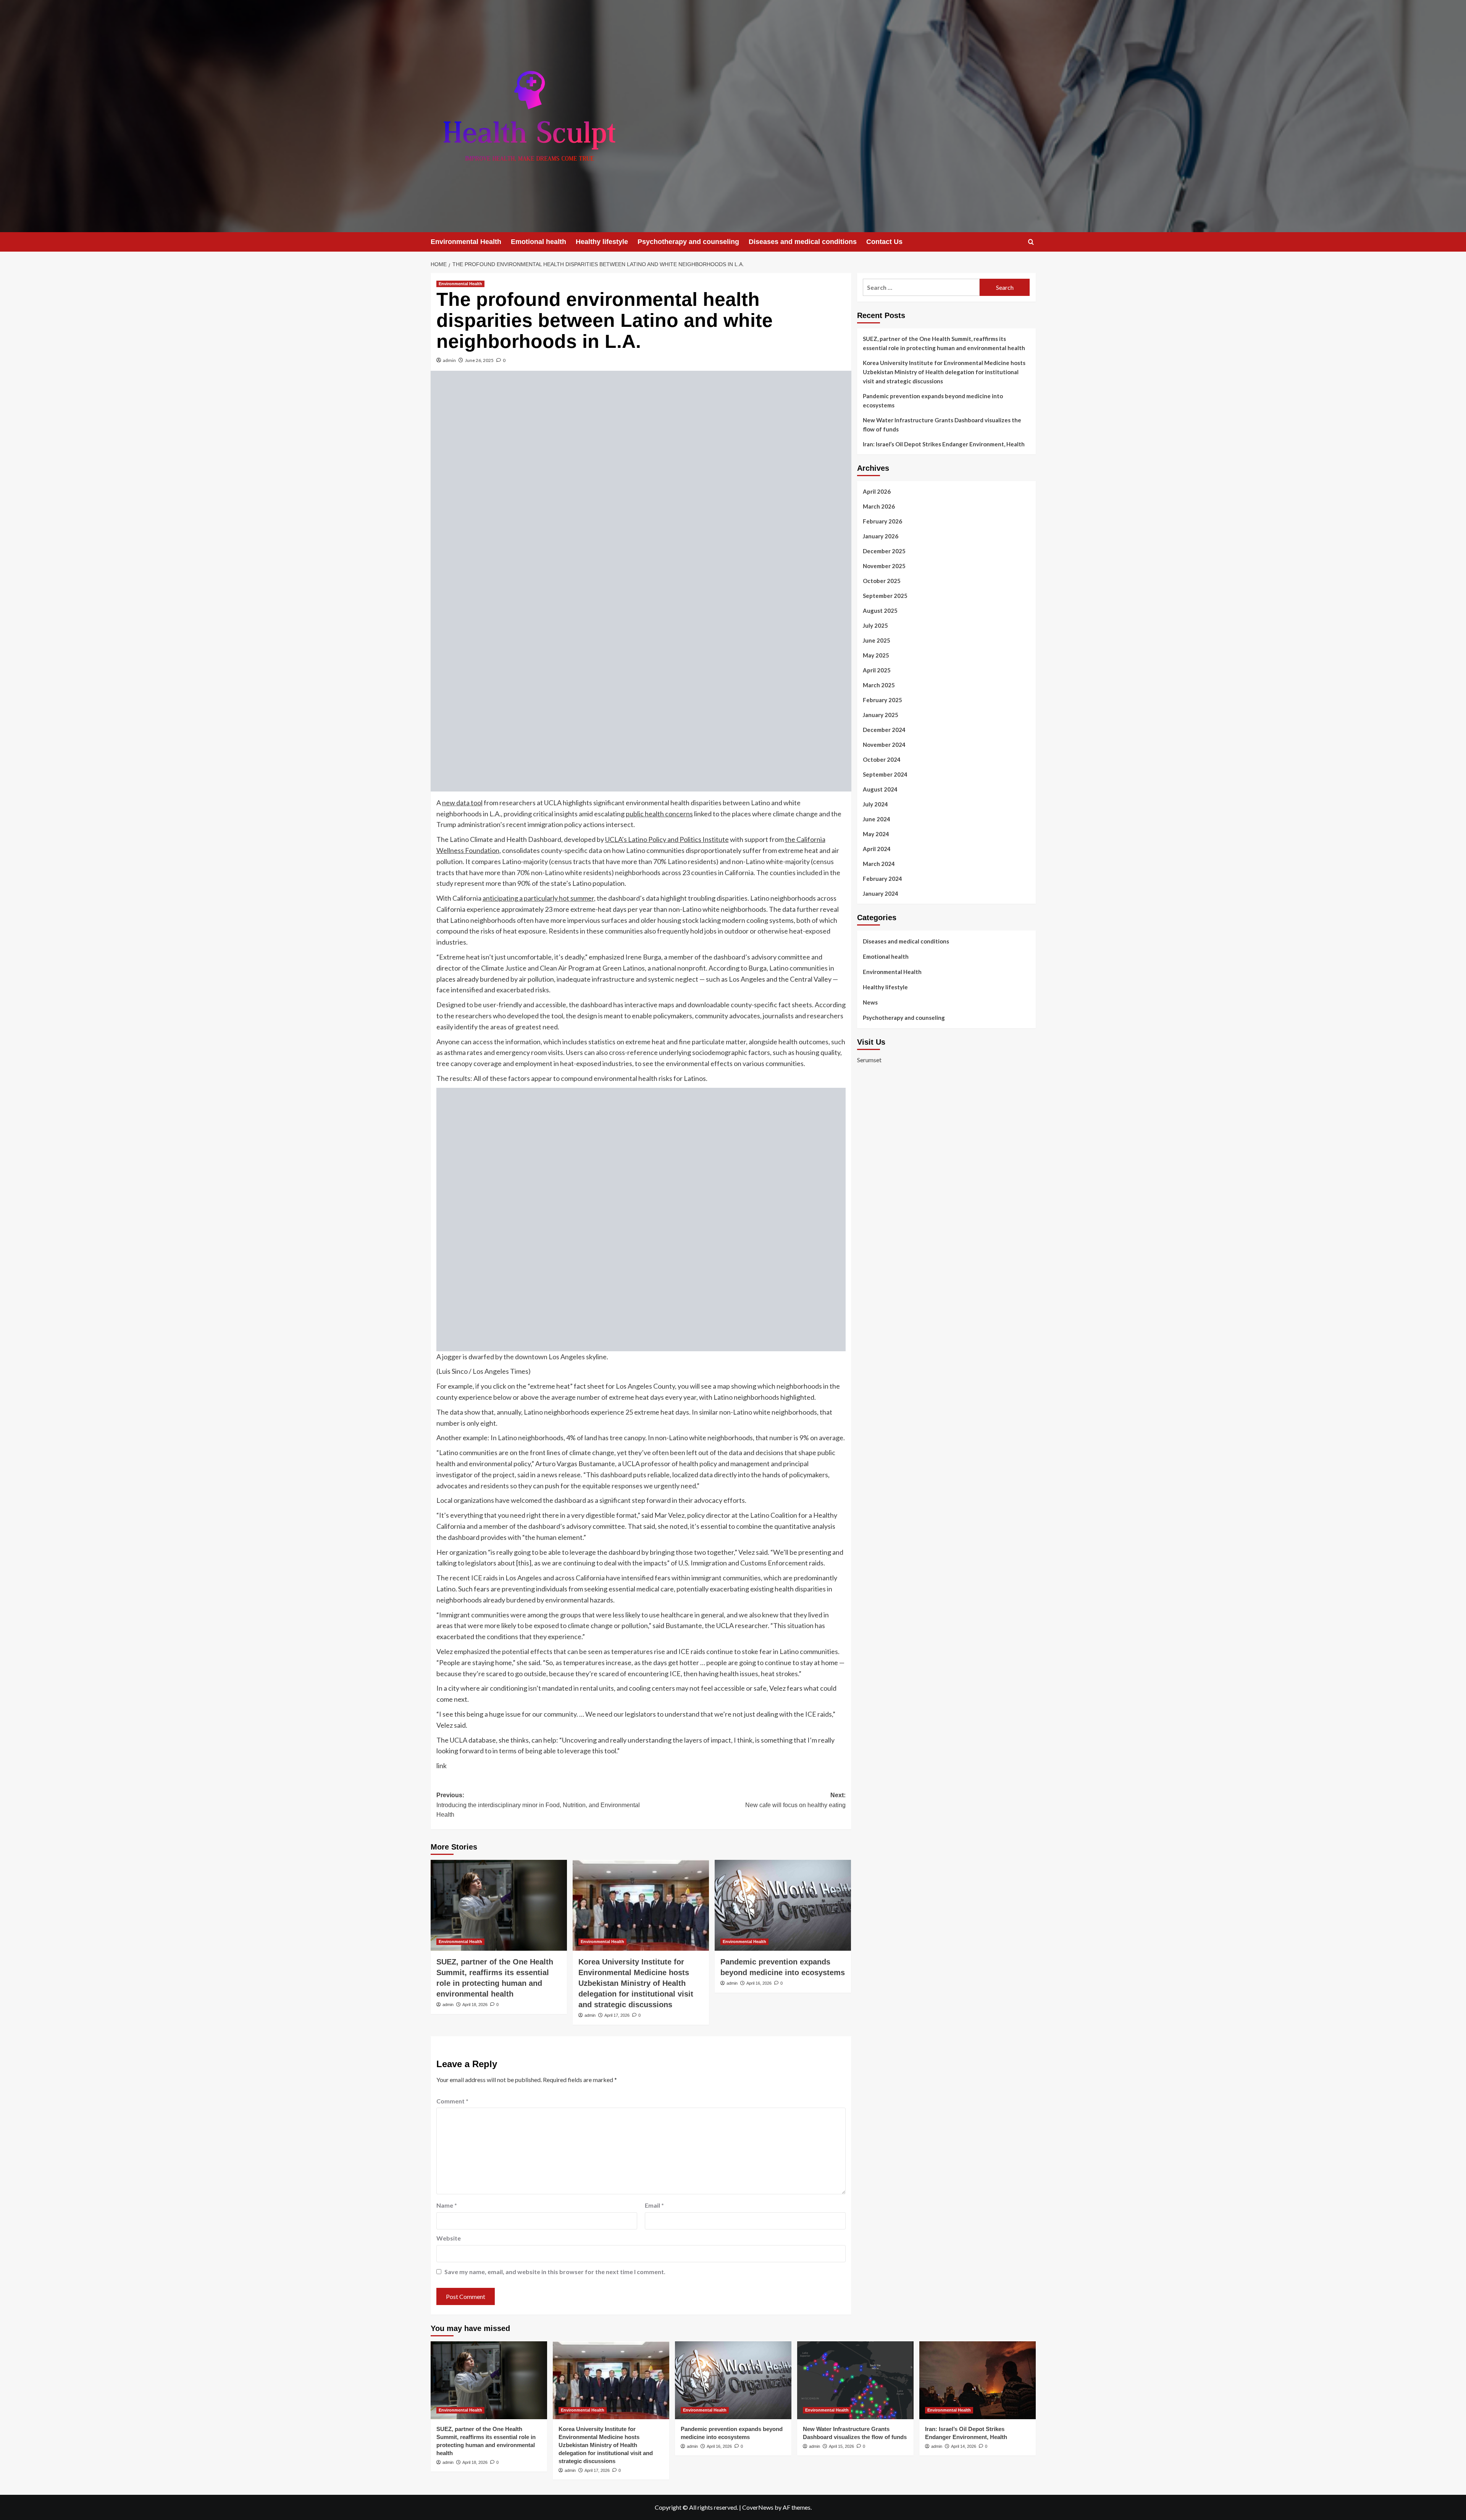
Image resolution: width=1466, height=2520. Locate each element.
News (870, 1002)
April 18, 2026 (475, 2005)
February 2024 (882, 879)
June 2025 (877, 640)
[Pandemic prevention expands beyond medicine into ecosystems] (783, 1905)
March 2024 (879, 864)
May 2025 (876, 655)
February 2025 (882, 700)
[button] (1031, 242)
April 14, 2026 (964, 2446)
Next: (795, 1800)
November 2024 (884, 745)
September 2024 (885, 774)
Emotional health (538, 242)
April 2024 (877, 849)
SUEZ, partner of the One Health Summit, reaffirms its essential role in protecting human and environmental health (944, 343)
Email (654, 2205)
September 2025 (885, 596)
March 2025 (879, 685)
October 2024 (882, 759)
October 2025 (882, 581)
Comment (452, 2101)
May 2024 (876, 834)
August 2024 (880, 789)
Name (447, 2205)
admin (449, 360)
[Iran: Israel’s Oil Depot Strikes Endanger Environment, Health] (978, 2380)
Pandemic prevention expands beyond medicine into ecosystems (933, 401)
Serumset (869, 1060)
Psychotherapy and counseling (688, 242)
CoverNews (758, 2507)
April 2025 (877, 670)
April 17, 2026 (617, 2015)
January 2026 (881, 536)
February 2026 (882, 521)
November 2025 (884, 566)
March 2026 (879, 506)
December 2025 (884, 551)
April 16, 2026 (759, 1983)
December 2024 (884, 730)
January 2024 (881, 893)
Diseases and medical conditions (803, 242)
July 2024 (875, 804)
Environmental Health (466, 242)
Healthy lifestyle (602, 242)
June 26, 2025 (479, 360)
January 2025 (881, 715)
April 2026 (877, 491)
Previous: (538, 1805)
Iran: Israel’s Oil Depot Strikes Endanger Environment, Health (944, 444)
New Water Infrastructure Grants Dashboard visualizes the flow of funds (942, 425)
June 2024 (877, 819)
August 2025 (880, 611)
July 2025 (875, 625)
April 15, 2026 (841, 2446)
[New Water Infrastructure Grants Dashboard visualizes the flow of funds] (855, 2380)
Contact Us (884, 242)
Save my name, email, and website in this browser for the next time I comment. (555, 2272)
